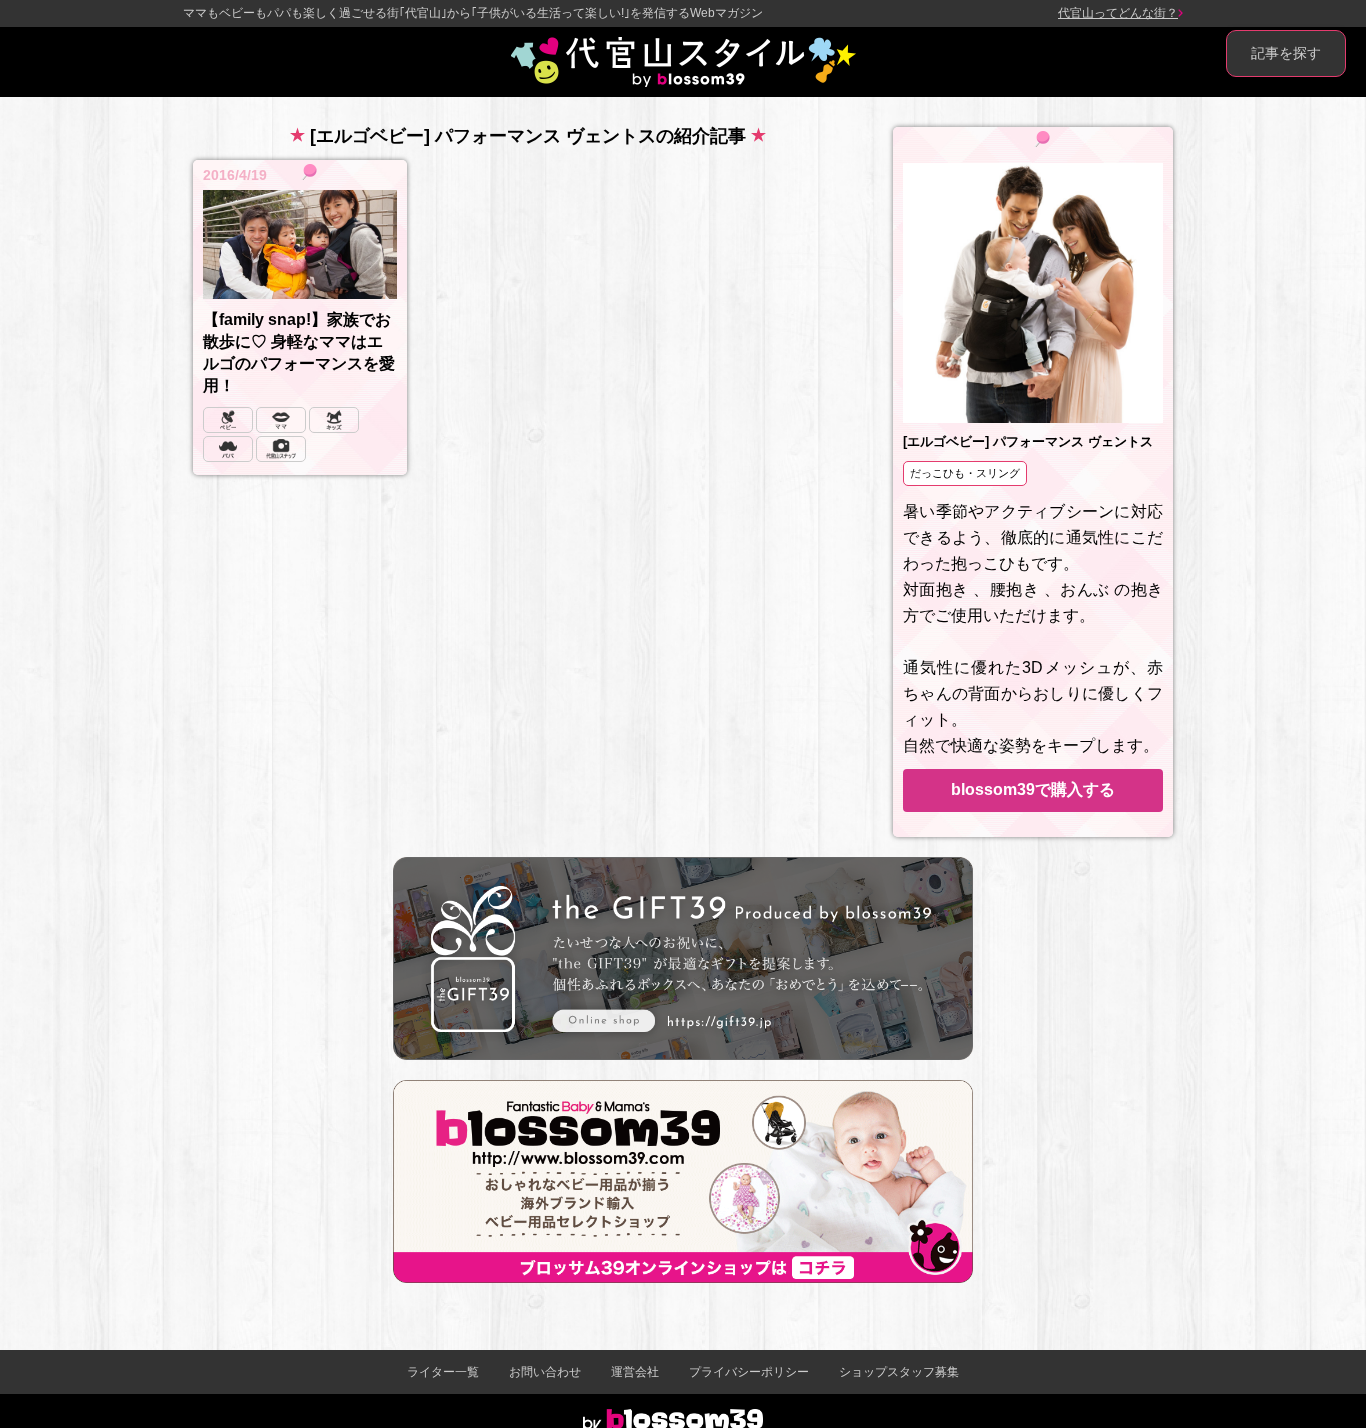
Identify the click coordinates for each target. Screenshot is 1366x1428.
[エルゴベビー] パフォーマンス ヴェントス (1028, 441)
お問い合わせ (545, 1372)
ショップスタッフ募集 (899, 1372)
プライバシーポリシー (749, 1372)
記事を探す (1286, 53)
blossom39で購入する (1033, 789)
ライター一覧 (443, 1372)
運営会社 (635, 1372)
